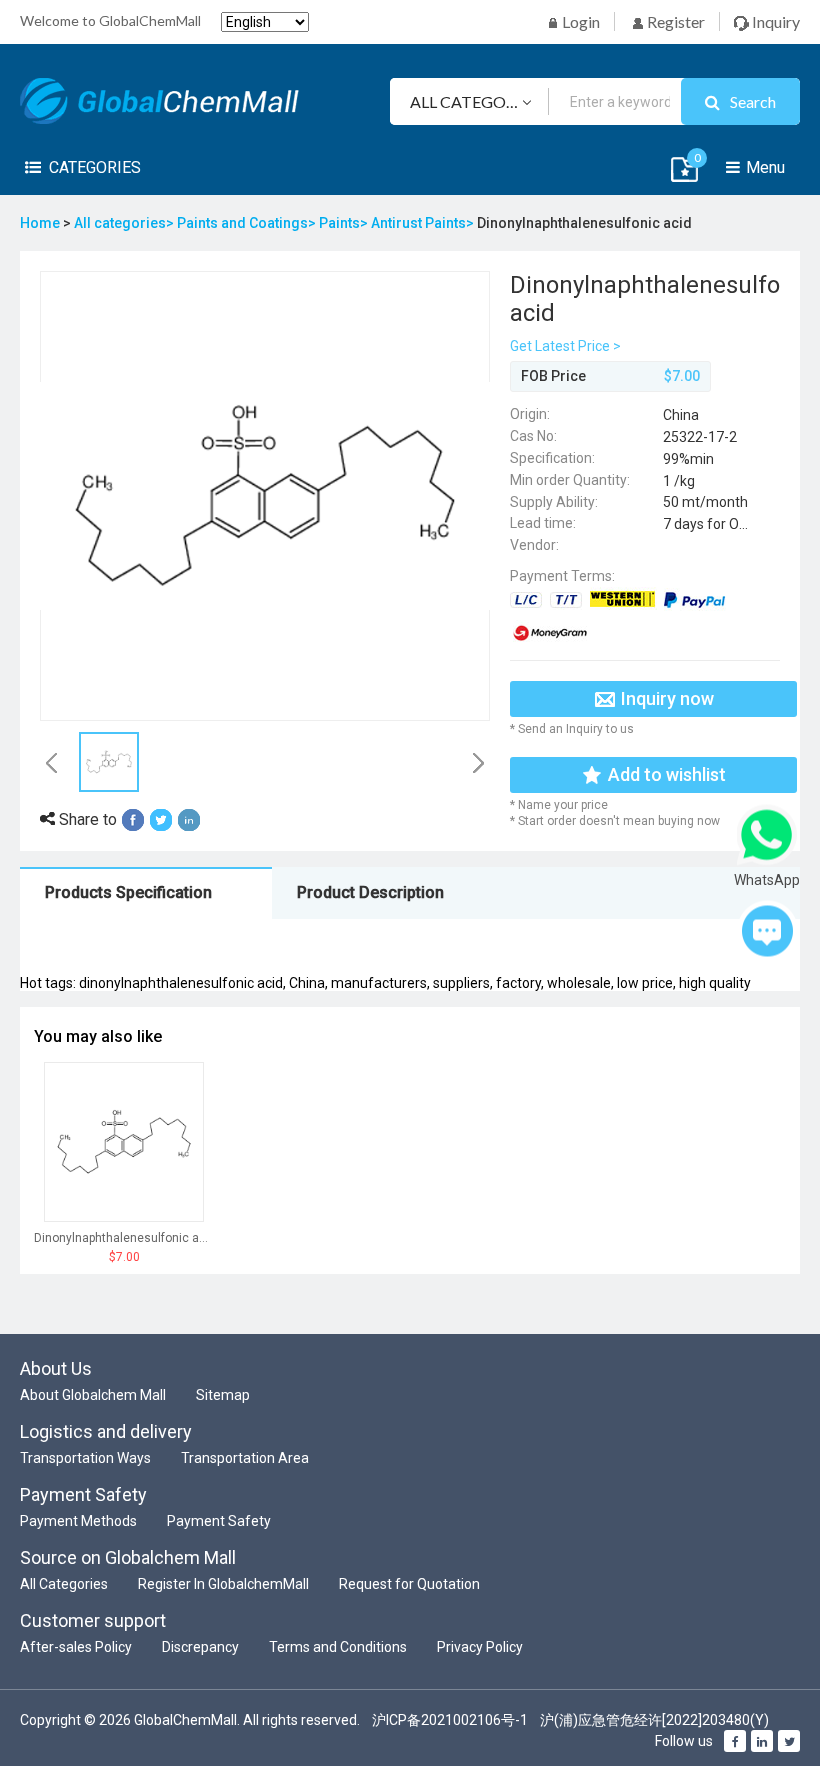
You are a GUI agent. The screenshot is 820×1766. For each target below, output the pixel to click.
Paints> (345, 223)
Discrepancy (200, 1647)
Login (579, 21)
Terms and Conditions (338, 1647)
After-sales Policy (76, 1647)
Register (674, 21)
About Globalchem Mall (93, 1395)
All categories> (125, 223)
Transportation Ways (85, 1458)
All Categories (64, 1584)
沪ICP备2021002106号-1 (450, 1720)
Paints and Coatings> (248, 223)
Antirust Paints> (424, 223)
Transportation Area (245, 1458)
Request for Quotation (409, 1584)
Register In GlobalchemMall (223, 1584)
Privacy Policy (480, 1647)
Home (40, 223)
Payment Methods (78, 1521)
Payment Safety (219, 1521)
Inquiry (774, 21)
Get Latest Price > (565, 346)
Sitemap (223, 1395)
